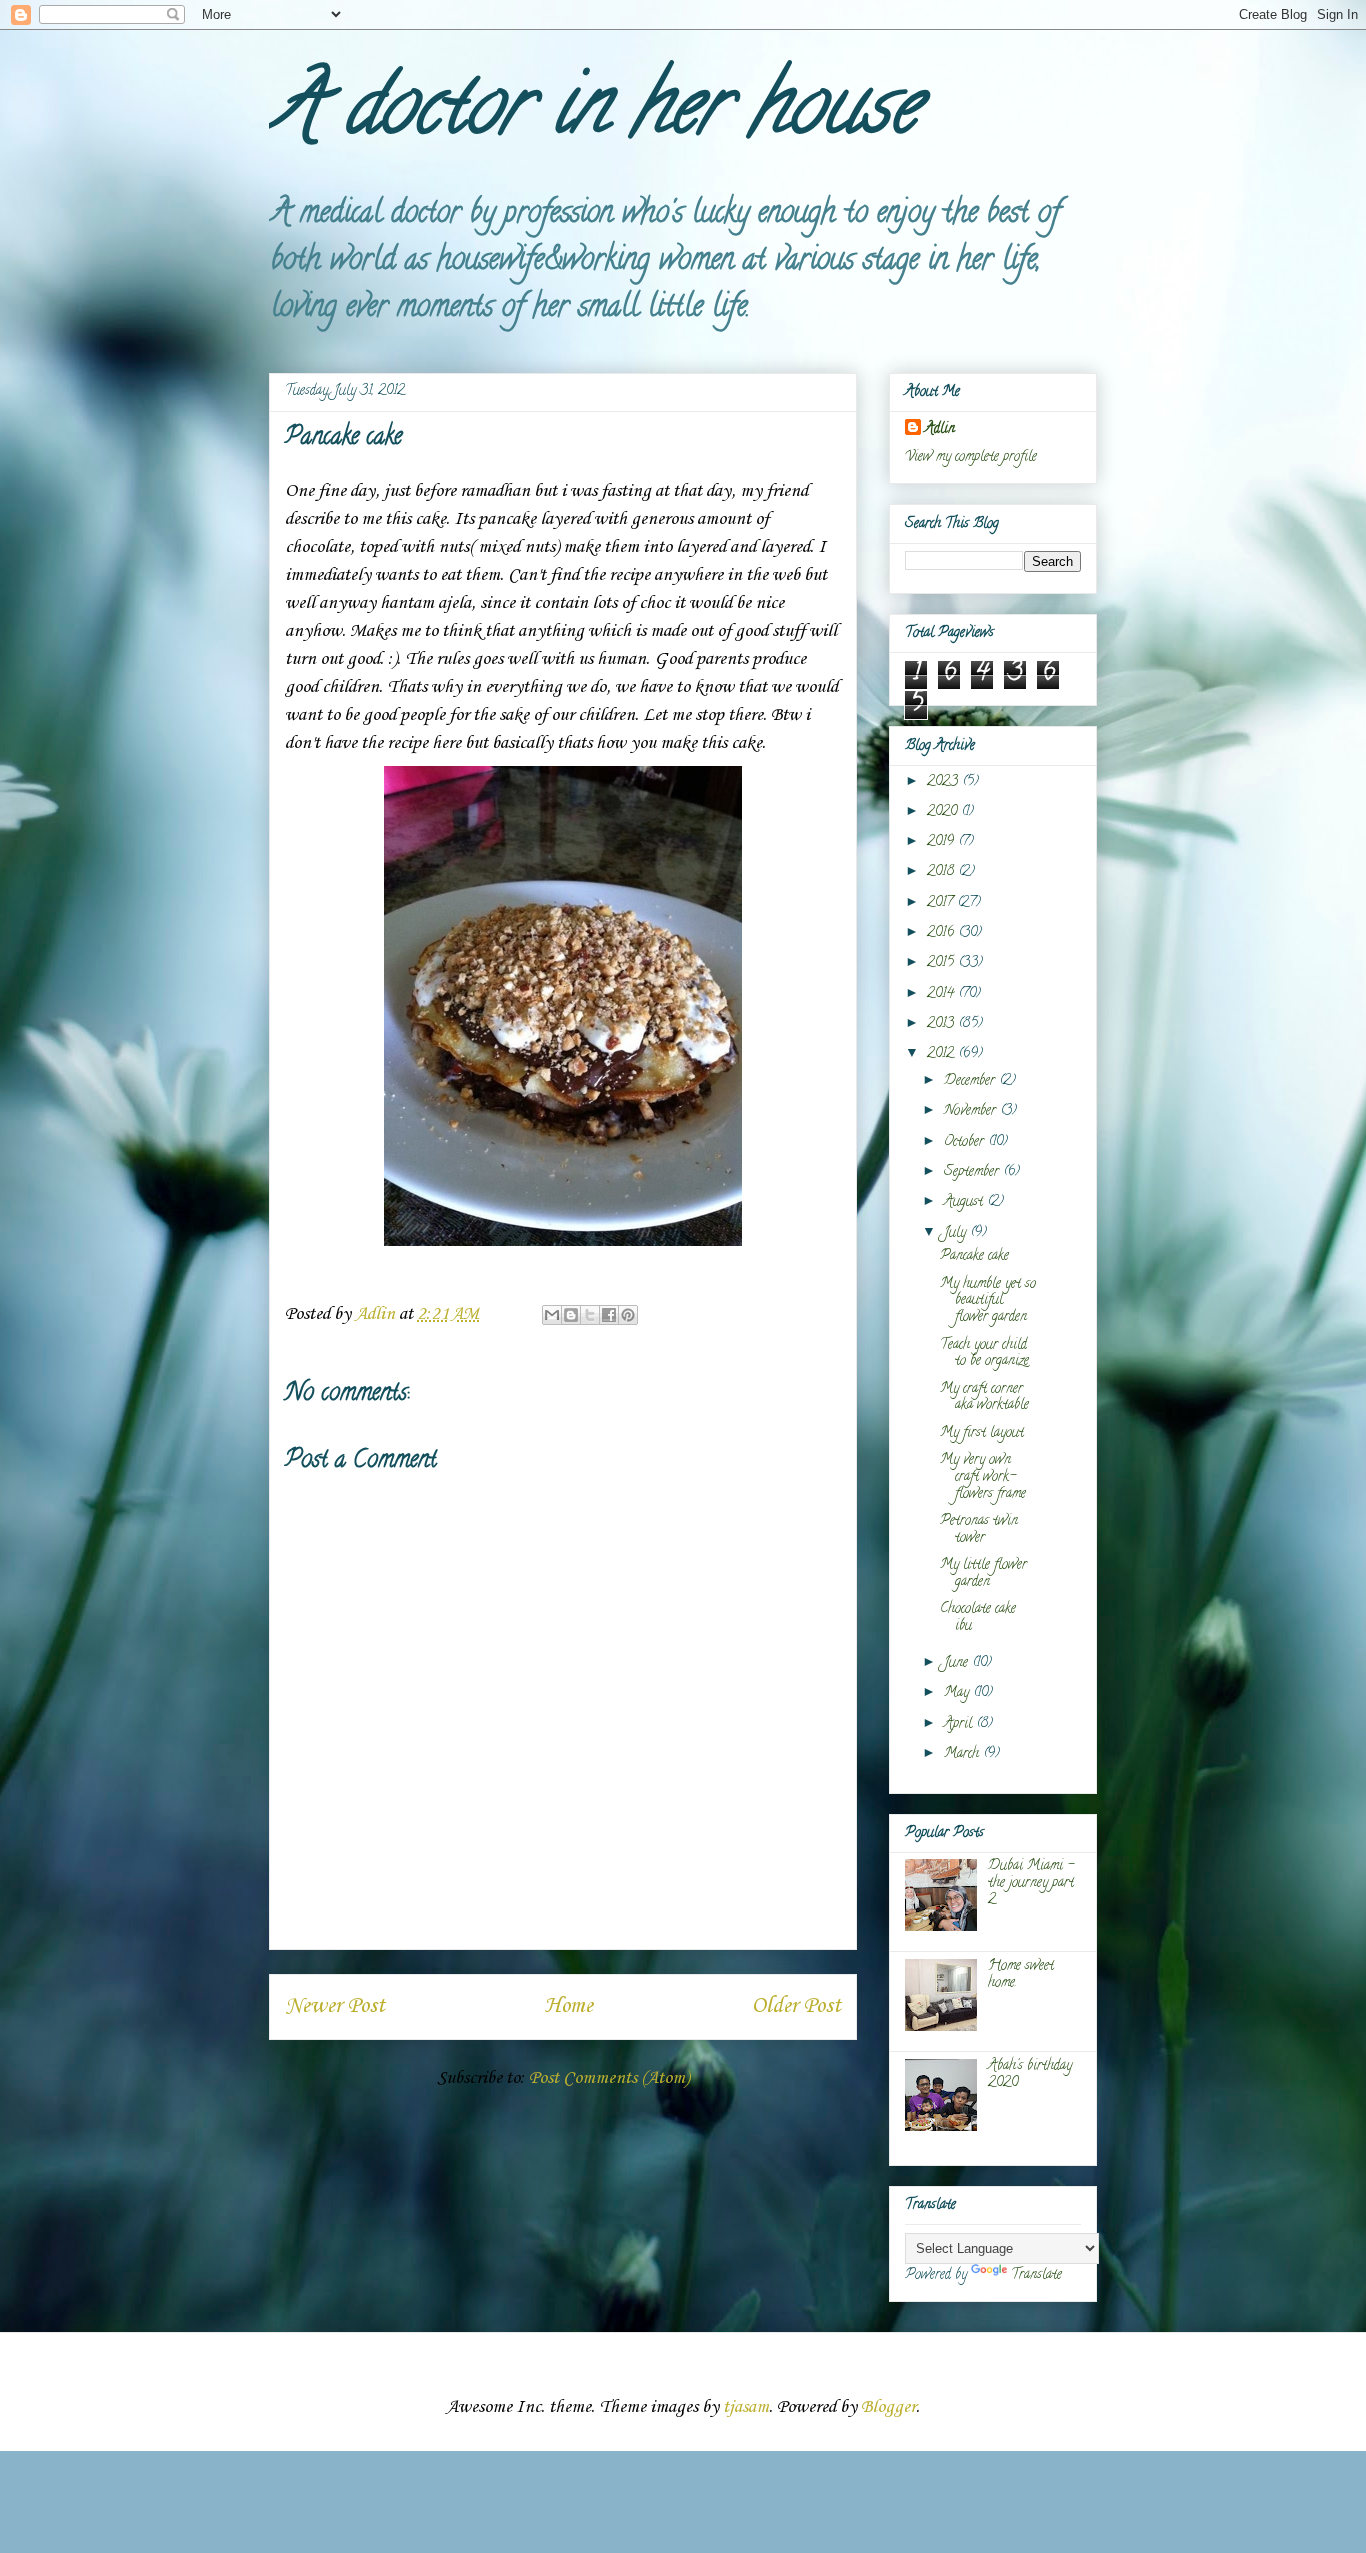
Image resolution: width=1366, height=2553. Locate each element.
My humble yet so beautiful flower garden (988, 1301)
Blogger (888, 2407)
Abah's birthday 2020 (1030, 2075)
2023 (944, 782)
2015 (942, 963)
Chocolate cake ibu (978, 1618)
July (957, 1233)
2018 (942, 872)
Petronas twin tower (979, 1530)
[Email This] (552, 1315)
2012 (942, 1054)
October (966, 1142)
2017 (942, 903)
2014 (942, 994)
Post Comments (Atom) (609, 2078)
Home (568, 2006)
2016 (942, 933)
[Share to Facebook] (609, 1315)
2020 (944, 812)
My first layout (982, 1433)
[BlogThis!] (571, 1315)
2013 (942, 1024)
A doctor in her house (593, 114)
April (960, 1724)
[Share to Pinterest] (628, 1315)
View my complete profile (971, 457)
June (958, 1663)
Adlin (940, 429)
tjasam (746, 2407)
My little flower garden (983, 1574)
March (963, 1754)
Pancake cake (974, 1256)
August (965, 1202)
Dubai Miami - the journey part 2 (1031, 1883)
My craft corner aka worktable (984, 1398)
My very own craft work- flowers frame (983, 1477)
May (958, 1693)
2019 (942, 842)
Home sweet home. (1021, 1975)
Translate (1036, 2275)
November (972, 1111)
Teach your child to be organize (984, 1354)
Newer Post (335, 2006)
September (973, 1172)
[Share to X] (590, 1315)
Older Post (796, 2006)
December (971, 1081)
